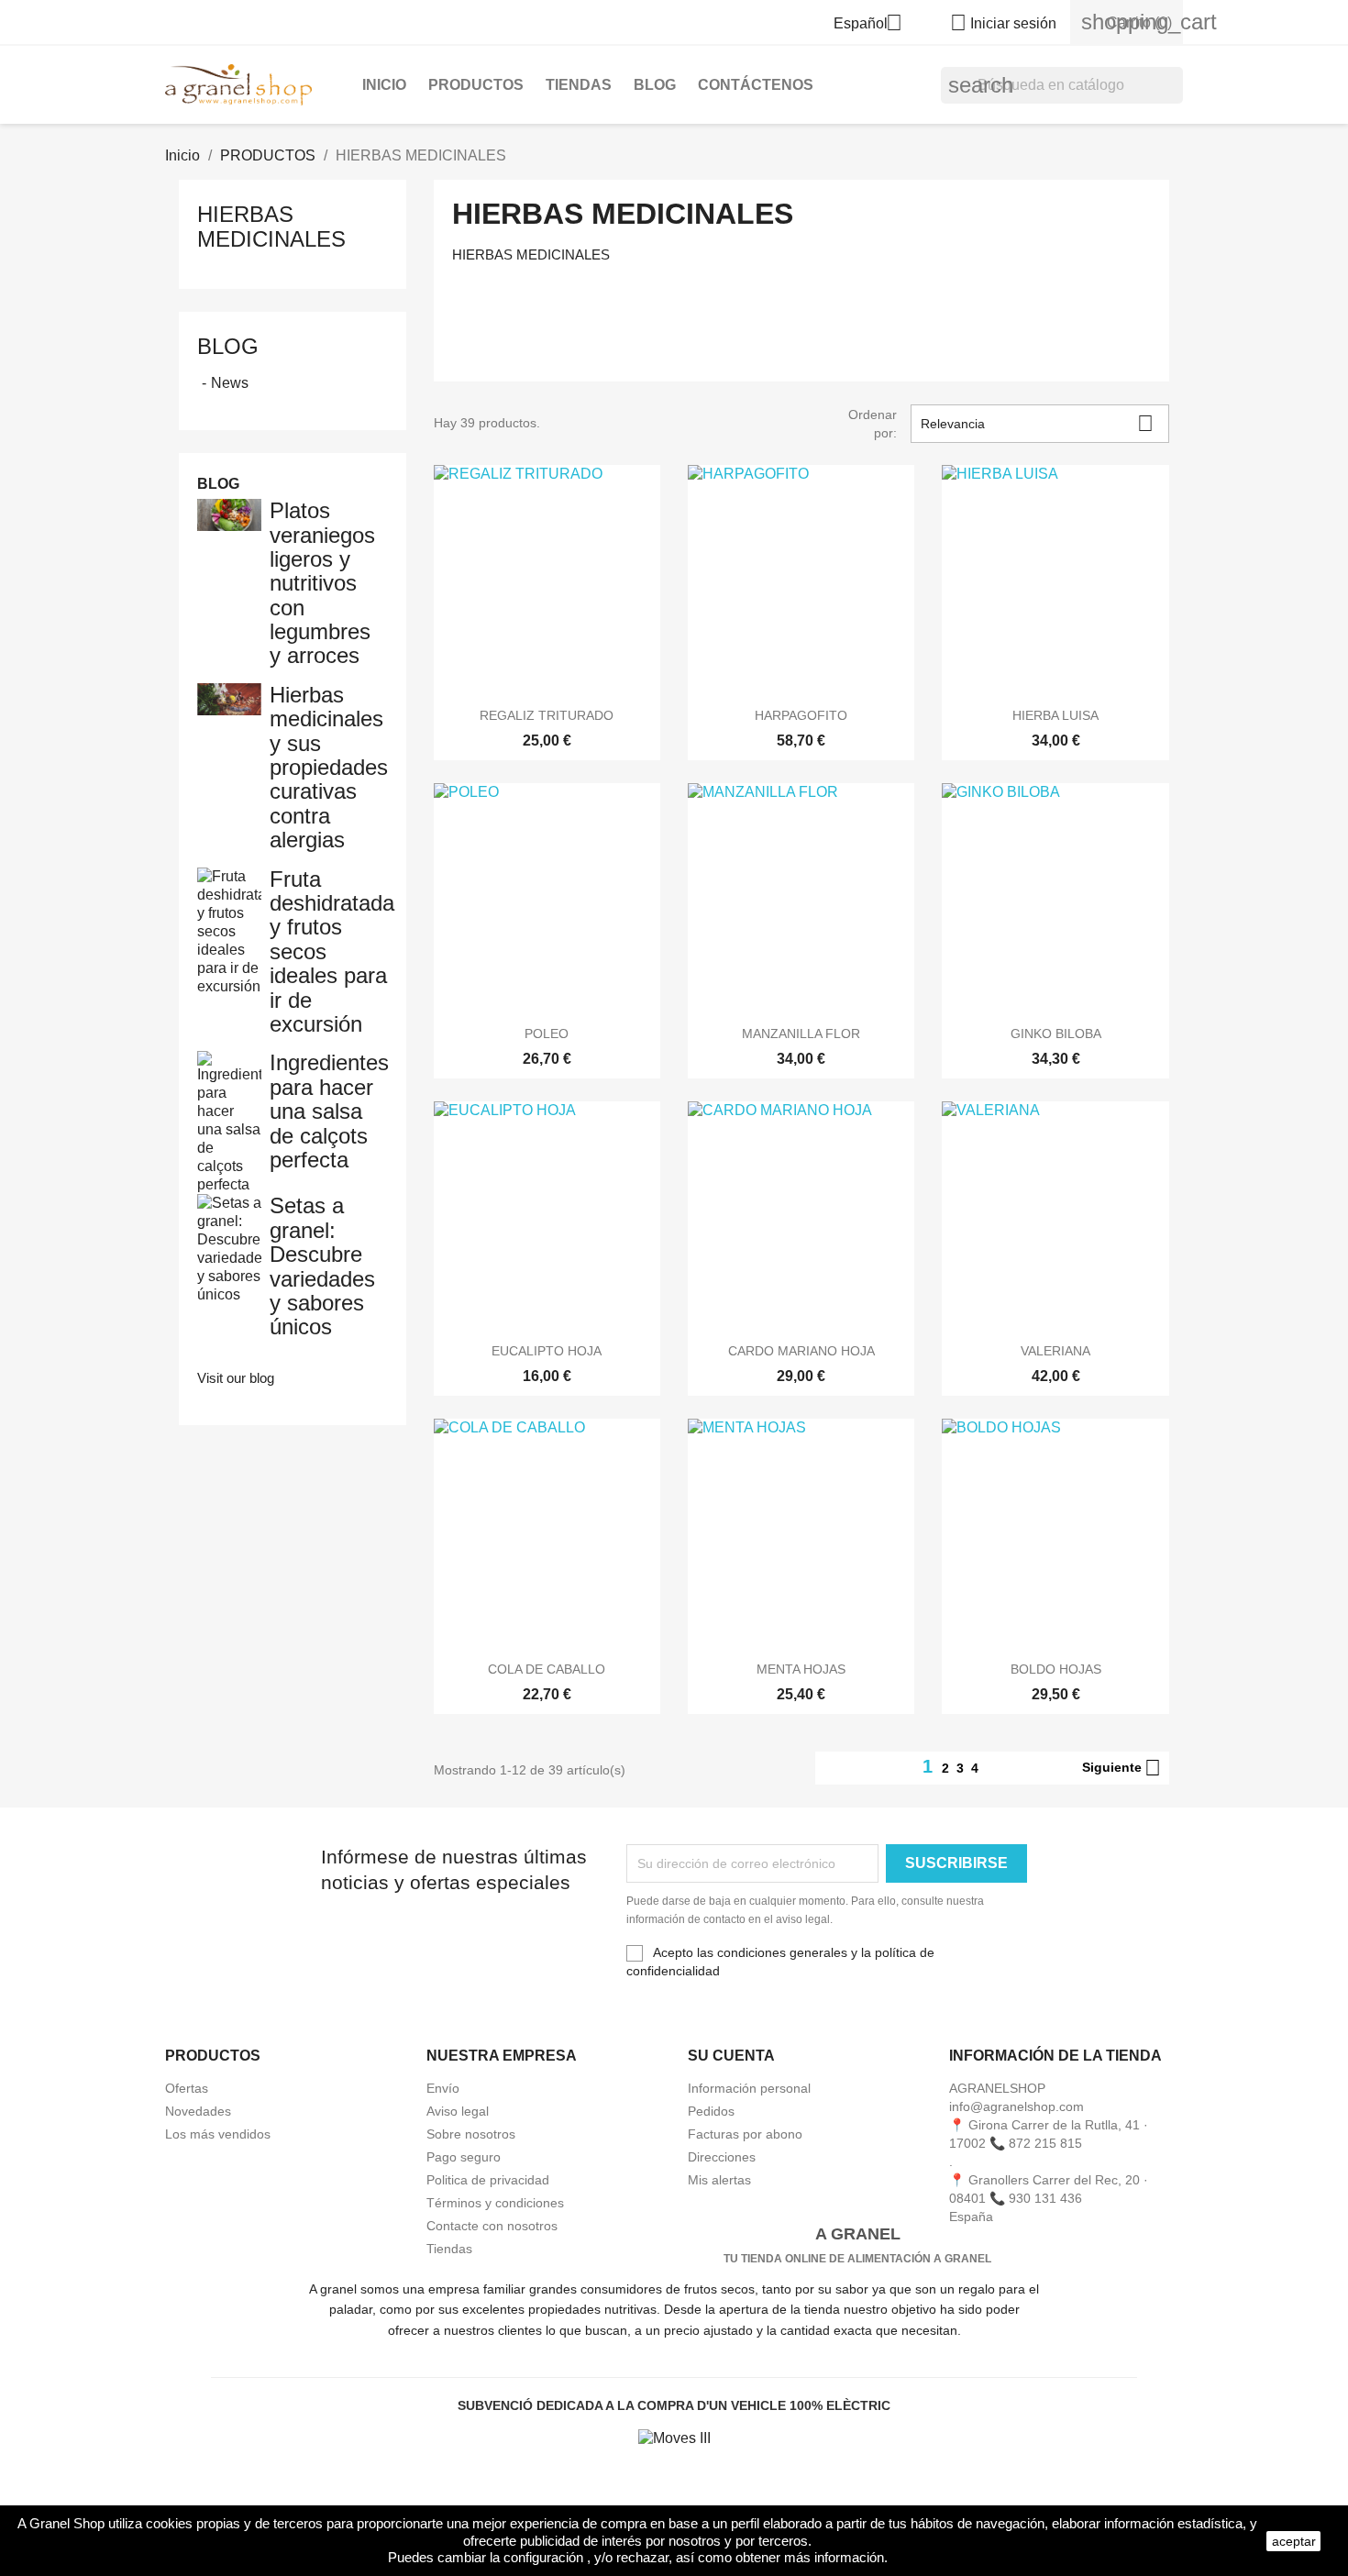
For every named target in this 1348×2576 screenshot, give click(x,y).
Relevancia (1037, 423)
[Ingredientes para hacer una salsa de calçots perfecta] (229, 1122)
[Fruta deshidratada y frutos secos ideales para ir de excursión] (229, 930)
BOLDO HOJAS (1056, 1669)
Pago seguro (464, 2157)
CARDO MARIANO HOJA (801, 1351)
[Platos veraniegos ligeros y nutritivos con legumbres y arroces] (229, 514)
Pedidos (711, 2111)
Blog (228, 346)
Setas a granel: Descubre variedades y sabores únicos (322, 1266)
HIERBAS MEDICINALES (271, 226)
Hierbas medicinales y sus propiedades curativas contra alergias (329, 767)
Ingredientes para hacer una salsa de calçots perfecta (329, 1111)
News (230, 383)
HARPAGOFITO (801, 715)
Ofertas (187, 2088)
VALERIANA (1055, 1351)
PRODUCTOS (476, 85)
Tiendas (449, 2249)
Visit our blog (236, 1378)
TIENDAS (579, 85)
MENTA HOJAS (801, 1669)
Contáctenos (756, 85)
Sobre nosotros (471, 2134)
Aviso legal (458, 2111)
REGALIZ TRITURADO (547, 715)
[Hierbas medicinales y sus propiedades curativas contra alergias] (229, 698)
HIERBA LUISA (1055, 715)
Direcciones (722, 2157)
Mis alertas (719, 2180)
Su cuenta (731, 2056)
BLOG (655, 85)
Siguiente (1121, 1768)
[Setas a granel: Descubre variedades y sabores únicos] (229, 1249)
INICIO (384, 85)
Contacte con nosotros (492, 2226)
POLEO (547, 1034)
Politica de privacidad (488, 2180)
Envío (443, 2088)
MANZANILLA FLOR (801, 1034)
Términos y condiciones (495, 2203)
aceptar (1294, 2541)
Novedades (198, 2111)
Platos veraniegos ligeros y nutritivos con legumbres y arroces (322, 583)
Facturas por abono (745, 2134)
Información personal (749, 2088)
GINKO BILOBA (1056, 1034)
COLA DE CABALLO (547, 1669)
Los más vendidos (218, 2134)
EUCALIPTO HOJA (547, 1351)
